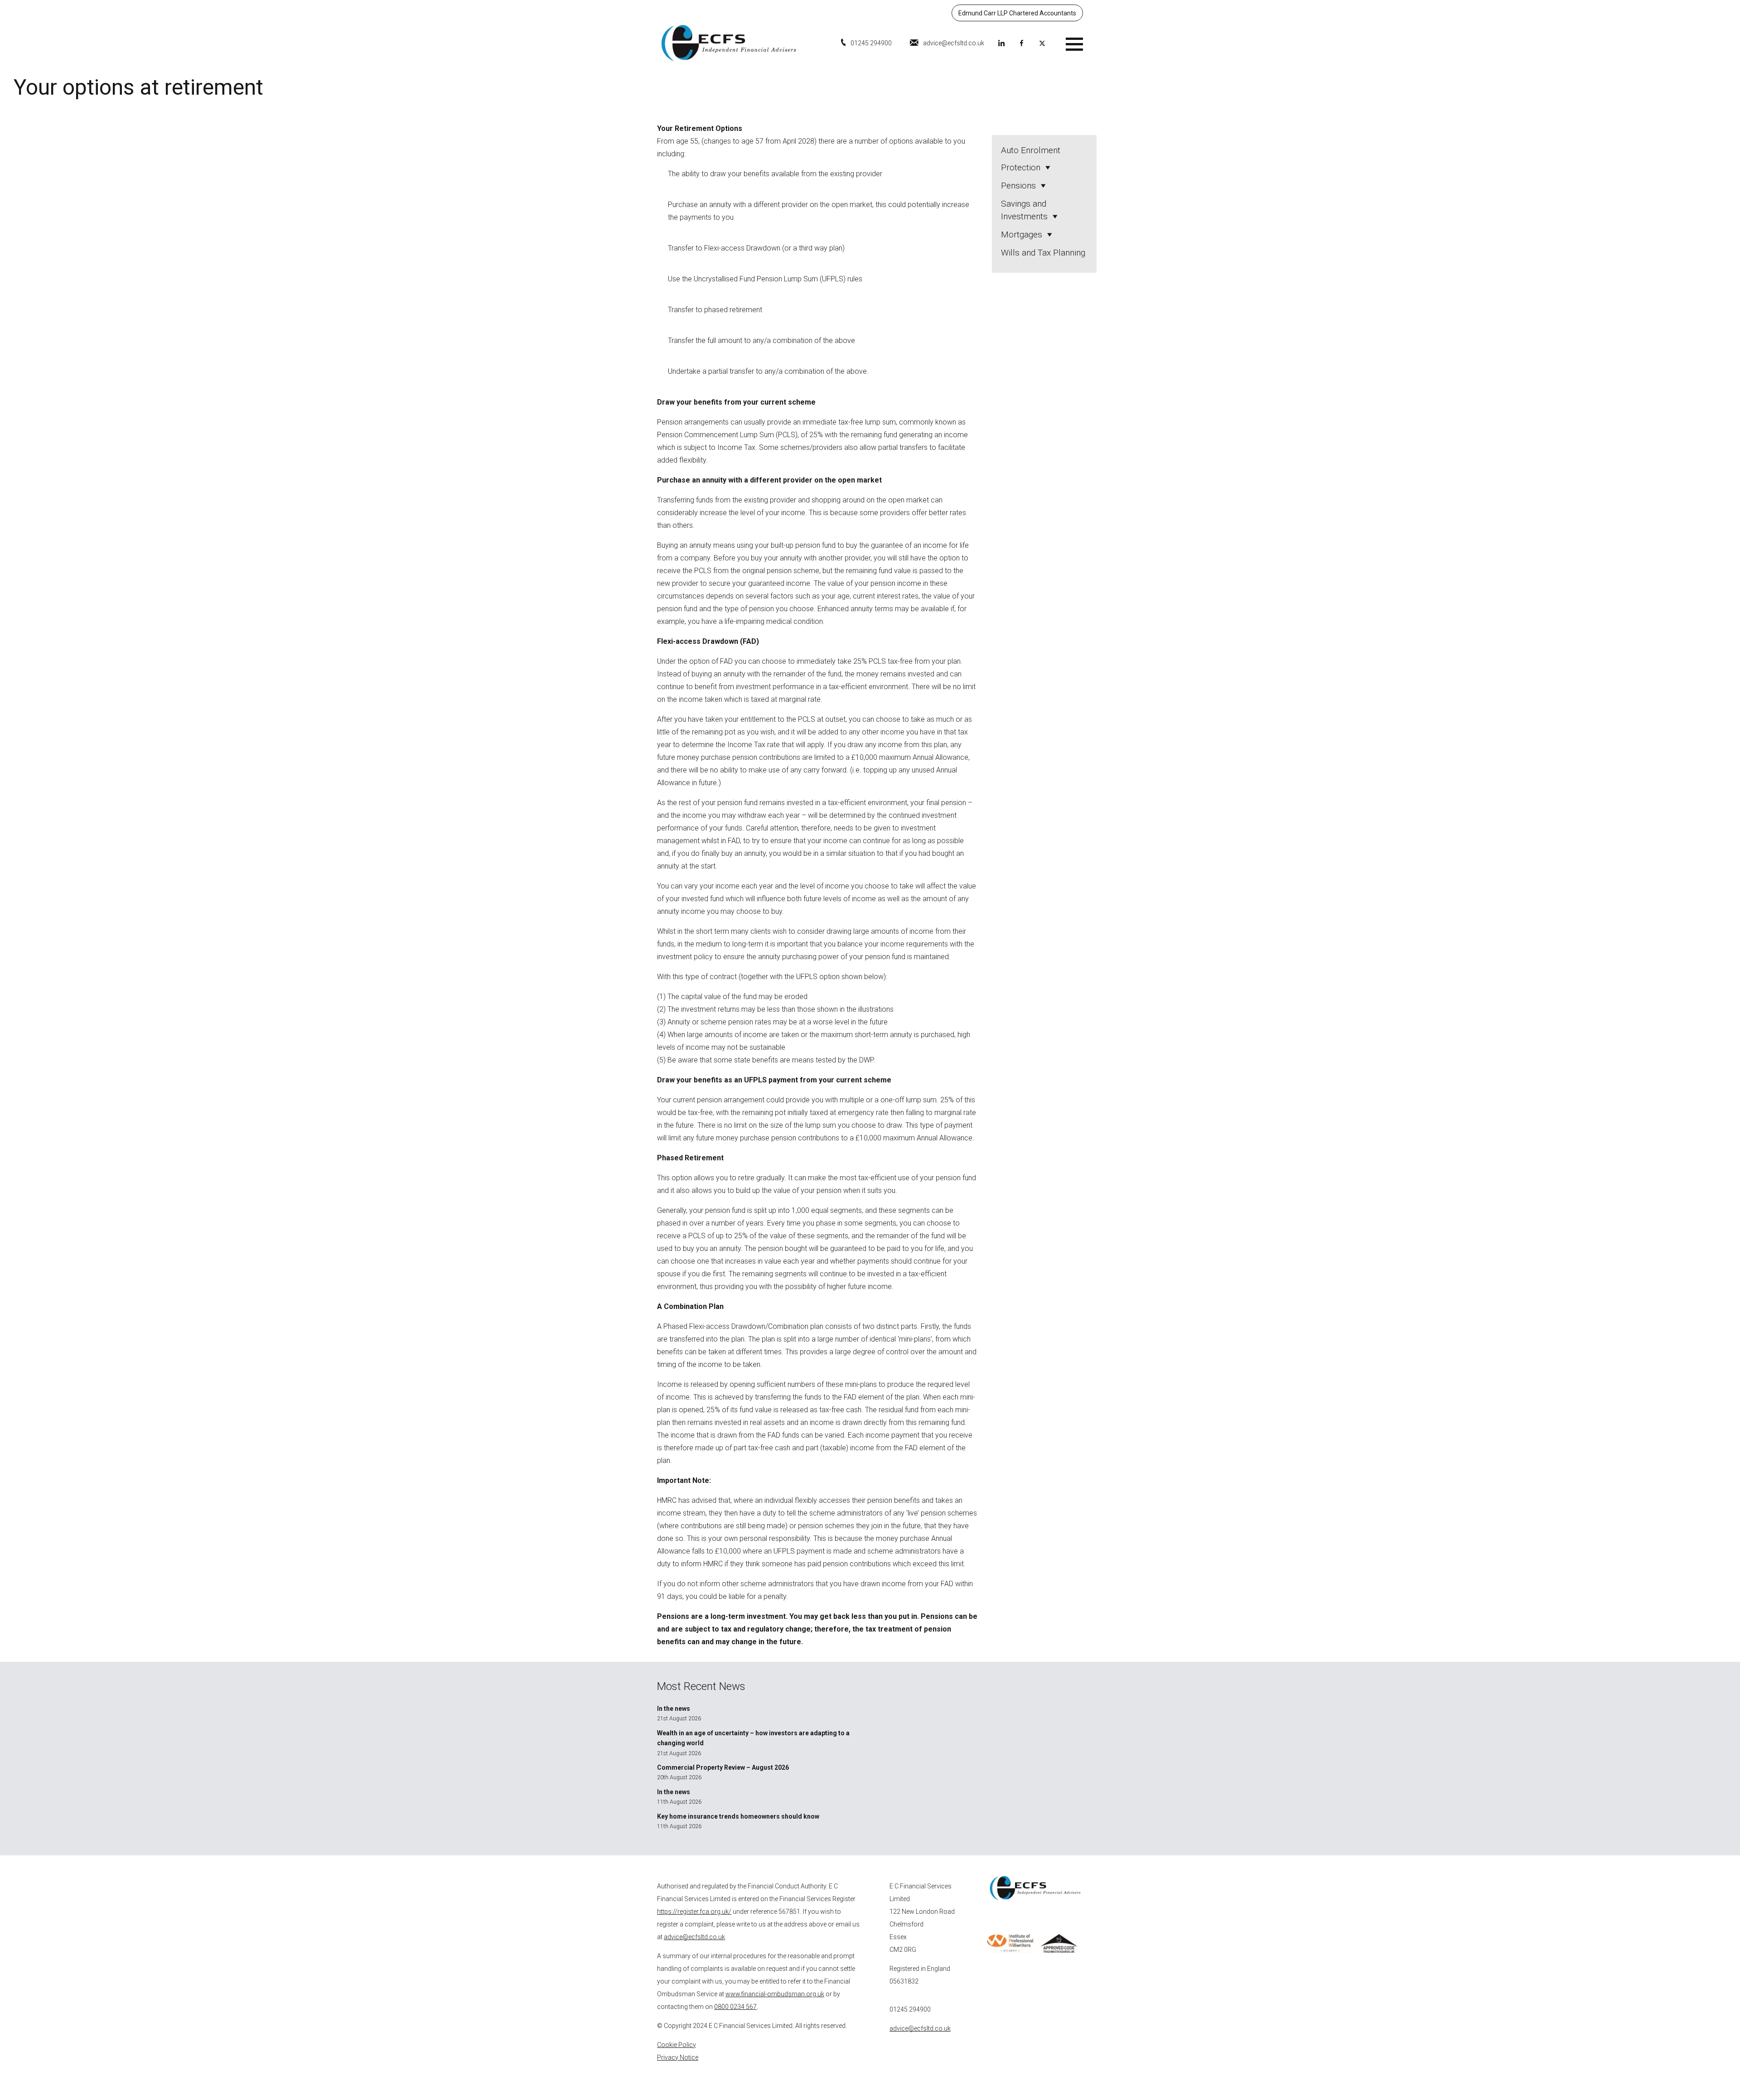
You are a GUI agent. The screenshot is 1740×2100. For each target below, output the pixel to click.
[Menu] (1074, 43)
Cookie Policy (677, 2045)
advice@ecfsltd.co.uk (954, 43)
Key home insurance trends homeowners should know (738, 1816)
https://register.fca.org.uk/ (694, 1912)
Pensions (1018, 186)
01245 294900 (871, 43)
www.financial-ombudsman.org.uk (775, 1994)
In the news (674, 1709)
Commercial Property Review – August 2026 (723, 1767)
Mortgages (1022, 234)
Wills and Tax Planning (1043, 253)
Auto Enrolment (1031, 150)
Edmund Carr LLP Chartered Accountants (1017, 13)
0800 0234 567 (735, 2007)
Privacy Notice (678, 2057)
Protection (1021, 167)
